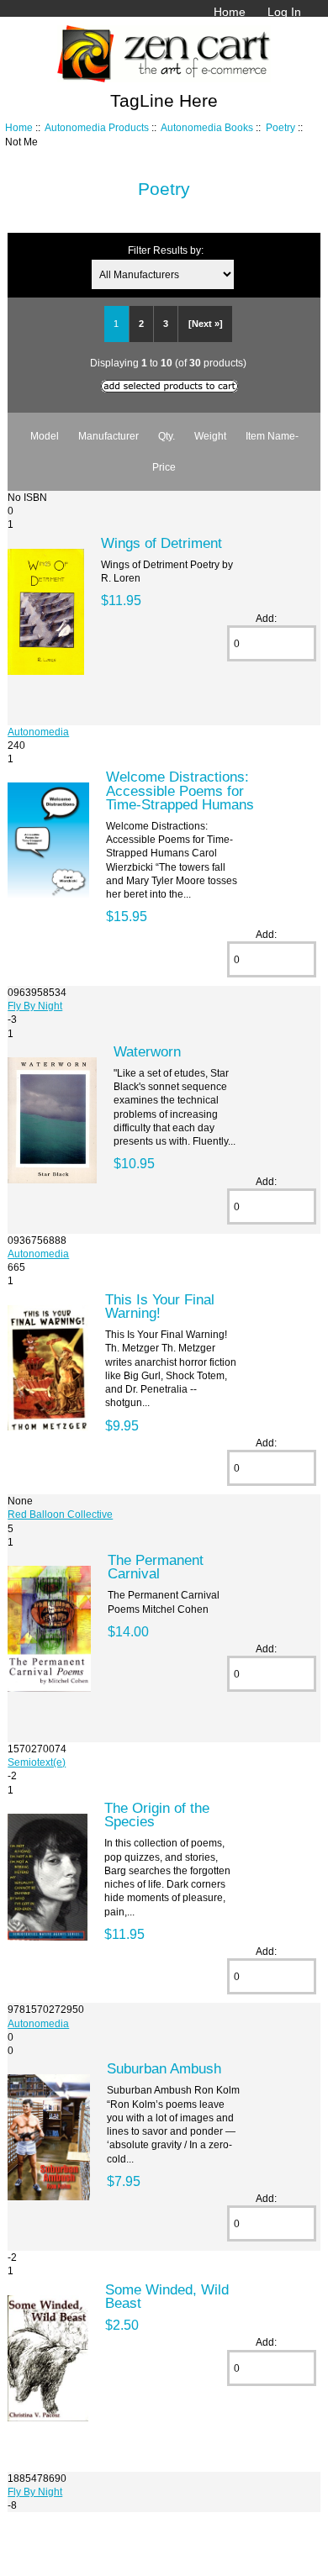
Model (45, 436)
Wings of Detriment (161, 543)
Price (164, 467)
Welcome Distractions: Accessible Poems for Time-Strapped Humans (180, 790)
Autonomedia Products (97, 127)
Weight (210, 436)
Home (230, 12)
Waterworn (147, 1051)
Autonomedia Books (207, 127)
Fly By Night (35, 1006)
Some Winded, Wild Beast (167, 2296)
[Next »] (206, 324)
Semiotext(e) (37, 1762)
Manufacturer (108, 436)
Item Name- (272, 436)
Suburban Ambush (164, 2068)
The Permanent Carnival (156, 1567)
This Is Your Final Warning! (160, 1306)
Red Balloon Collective (60, 1514)
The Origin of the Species (157, 1815)
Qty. (167, 436)
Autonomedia (38, 732)
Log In (284, 12)
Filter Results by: (166, 250)
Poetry (280, 127)
